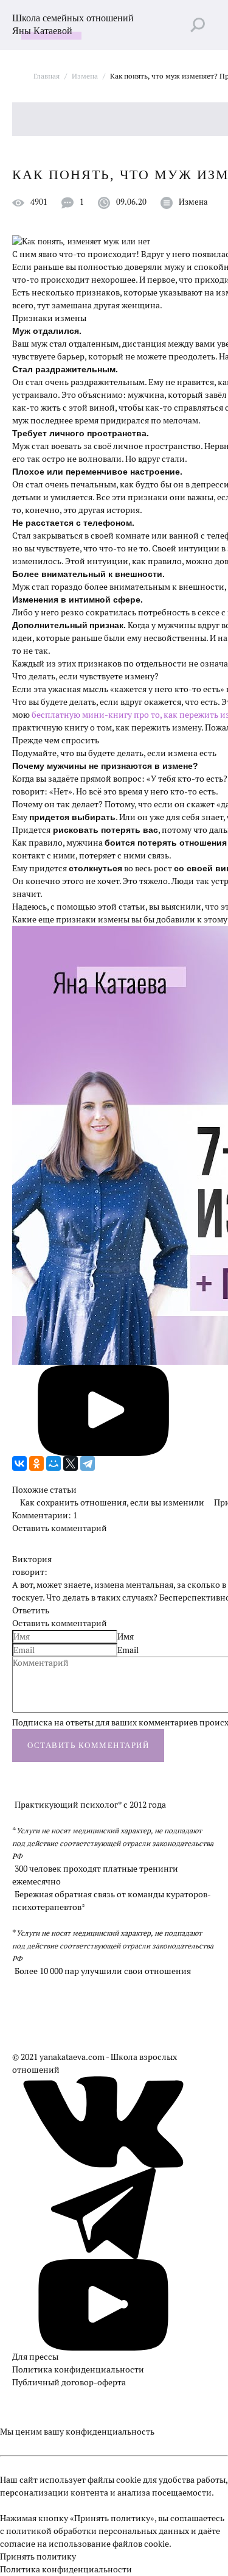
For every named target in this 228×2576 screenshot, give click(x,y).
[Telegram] (88, 1463)
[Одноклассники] (36, 1463)
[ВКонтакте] (19, 1463)
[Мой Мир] (54, 1463)
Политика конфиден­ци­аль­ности (78, 2369)
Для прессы (35, 2357)
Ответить (31, 1610)
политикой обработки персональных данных (98, 2531)
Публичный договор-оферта (69, 2382)
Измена (193, 202)
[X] (71, 1463)
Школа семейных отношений (73, 24)
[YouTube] (103, 2302)
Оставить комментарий (60, 1528)
